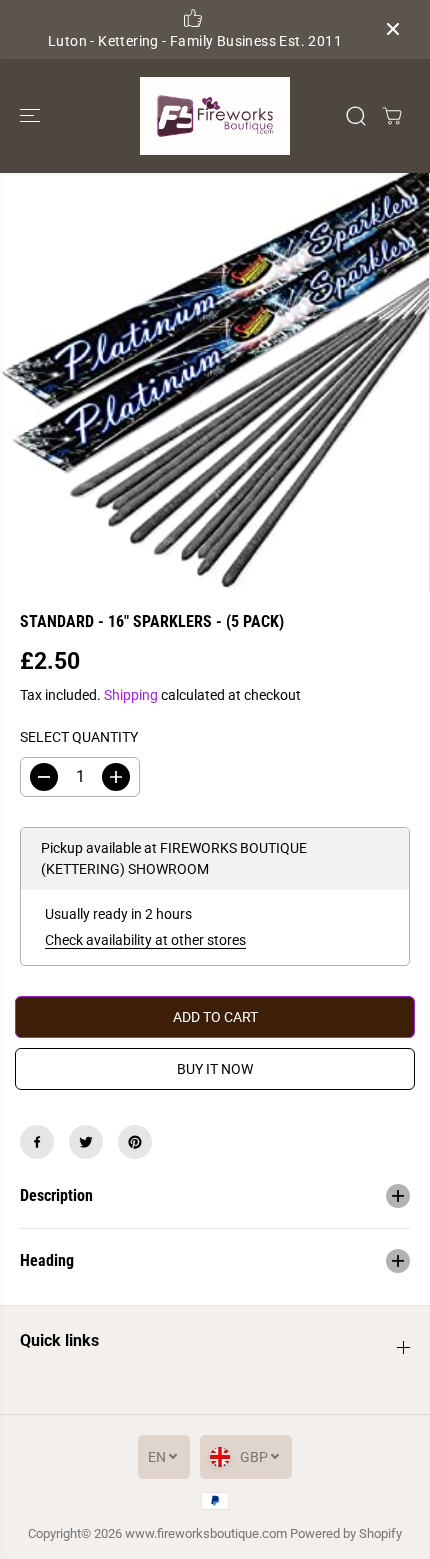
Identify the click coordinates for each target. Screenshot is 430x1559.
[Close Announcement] (393, 29)
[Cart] (392, 116)
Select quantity (79, 737)
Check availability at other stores (145, 940)
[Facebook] (37, 1142)
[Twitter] (86, 1142)
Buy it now (215, 1069)
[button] (32, 116)
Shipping (131, 695)
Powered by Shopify (346, 1533)
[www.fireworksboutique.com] (215, 116)
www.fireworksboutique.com (206, 1533)
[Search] (356, 116)
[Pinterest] (135, 1142)
